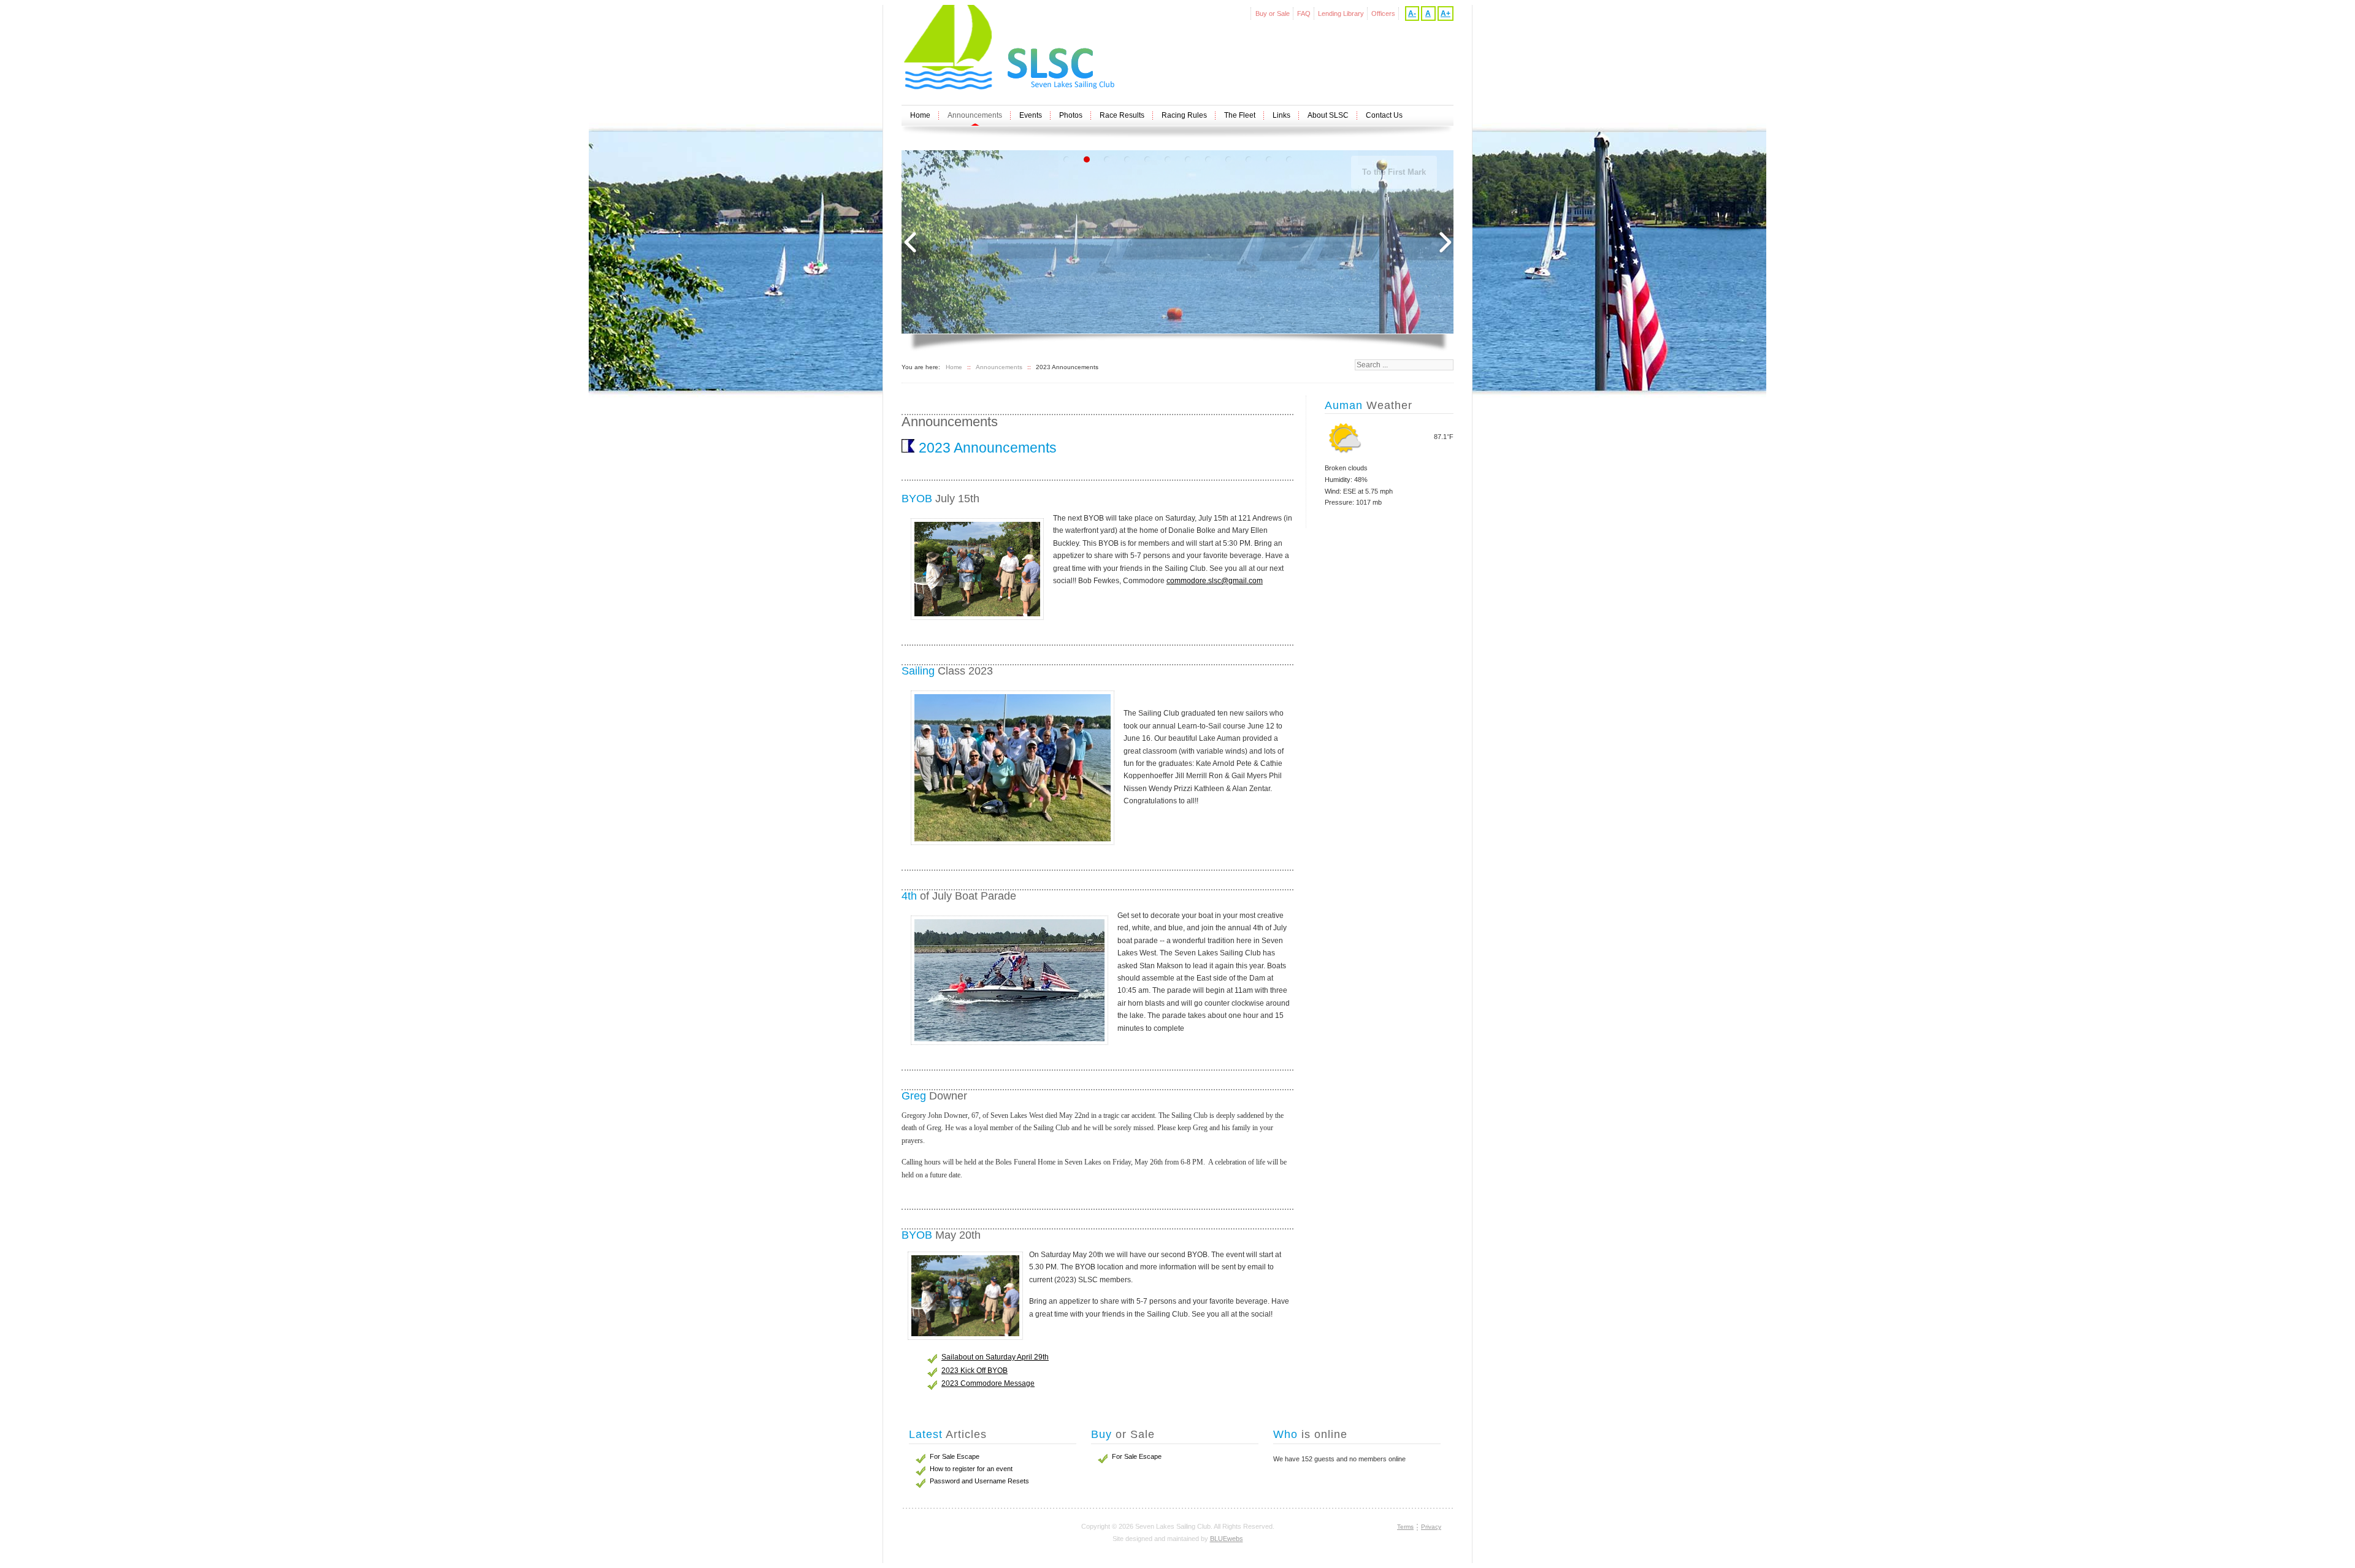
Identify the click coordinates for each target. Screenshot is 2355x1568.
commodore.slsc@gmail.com (1215, 581)
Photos (1071, 115)
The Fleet (1240, 115)
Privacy (1431, 1527)
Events (1031, 115)
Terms (1405, 1527)
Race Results (1122, 115)
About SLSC (1328, 115)
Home (920, 115)
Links (1281, 115)
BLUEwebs (1227, 1539)
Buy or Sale (1273, 13)
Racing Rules (1184, 115)
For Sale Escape (1137, 1456)
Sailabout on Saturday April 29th (995, 1357)
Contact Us (1384, 115)
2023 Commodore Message (988, 1383)
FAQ (1304, 13)
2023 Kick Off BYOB (975, 1371)
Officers (1383, 13)
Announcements (975, 115)
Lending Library (1341, 13)
